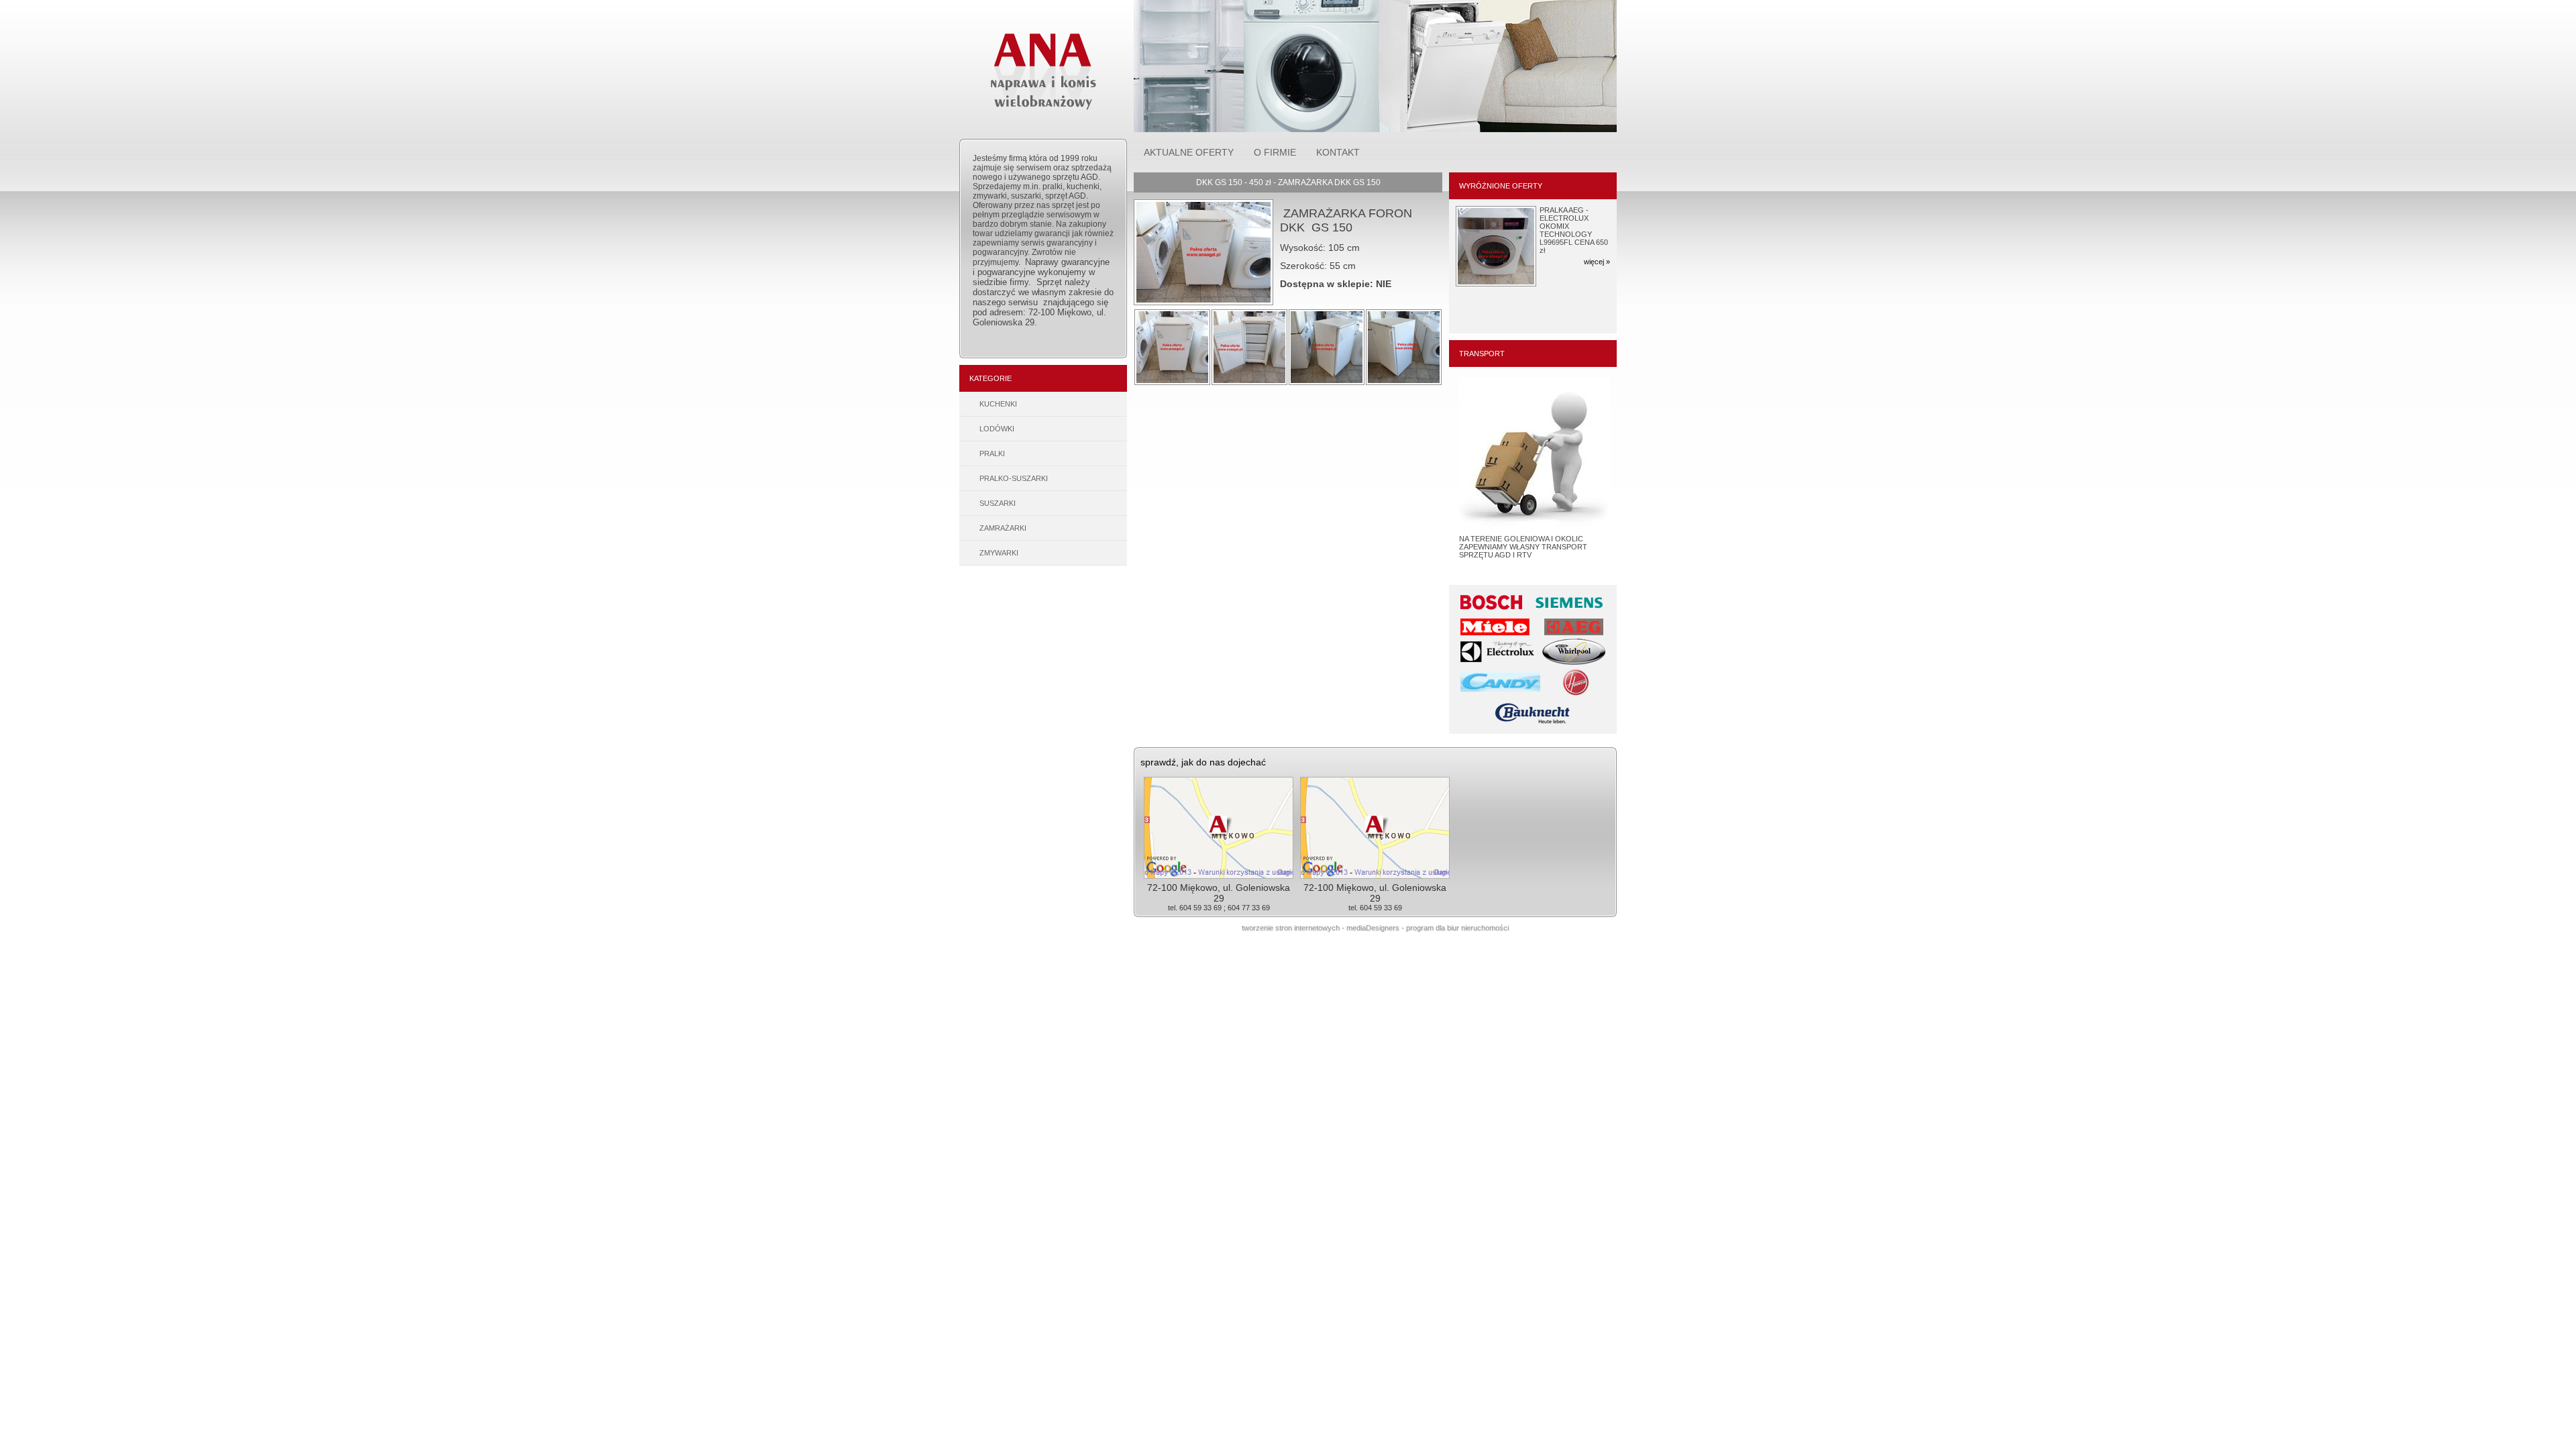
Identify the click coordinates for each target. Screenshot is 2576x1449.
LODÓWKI (997, 429)
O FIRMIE (1275, 152)
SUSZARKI (998, 503)
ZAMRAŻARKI (1003, 528)
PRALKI (992, 453)
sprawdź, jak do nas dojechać (1203, 762)
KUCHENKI (998, 404)
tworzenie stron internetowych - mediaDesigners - (1324, 928)
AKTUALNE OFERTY (1189, 152)
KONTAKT (1338, 152)
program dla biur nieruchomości (1457, 928)
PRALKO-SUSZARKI (1014, 478)
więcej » (1597, 254)
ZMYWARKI (999, 553)
